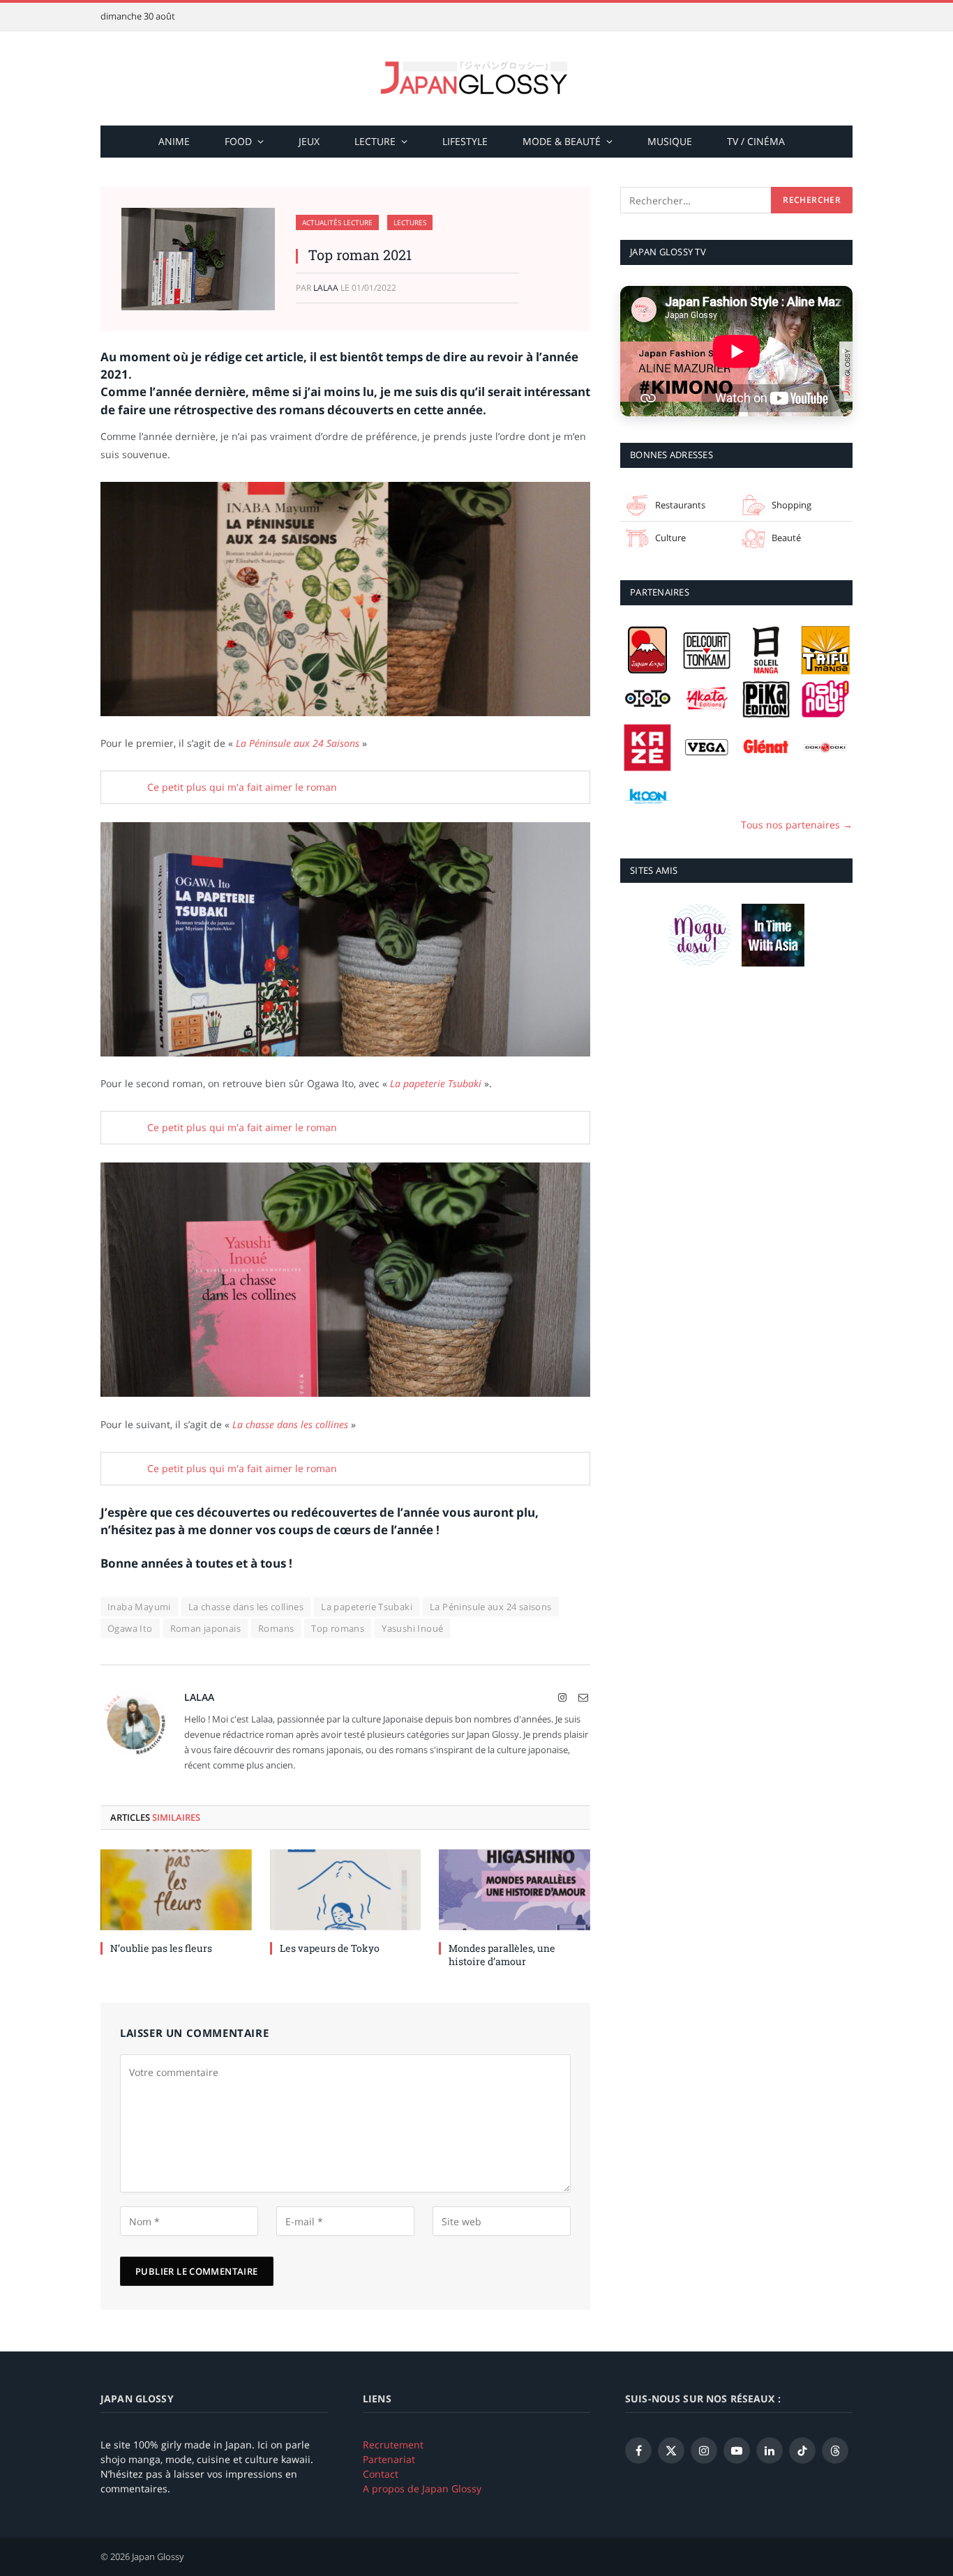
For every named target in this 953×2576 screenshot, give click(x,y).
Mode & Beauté (562, 141)
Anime (174, 141)
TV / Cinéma (756, 141)
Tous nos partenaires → (797, 824)
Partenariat (389, 2459)
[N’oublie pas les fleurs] (176, 1889)
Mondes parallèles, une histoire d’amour (502, 1955)
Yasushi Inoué (412, 1628)
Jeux (309, 141)
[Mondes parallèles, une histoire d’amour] (515, 1889)
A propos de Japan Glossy (422, 2488)
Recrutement (393, 2445)
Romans (276, 1628)
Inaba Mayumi (139, 1607)
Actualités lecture (337, 222)
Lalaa (326, 288)
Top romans (338, 1628)
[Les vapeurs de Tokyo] (346, 1889)
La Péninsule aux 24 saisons (491, 1607)
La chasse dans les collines (246, 1607)
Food (238, 141)
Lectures (410, 222)
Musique (670, 141)
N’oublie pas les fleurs (161, 1948)
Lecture (375, 141)
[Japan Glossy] (476, 78)
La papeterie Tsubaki (367, 1607)
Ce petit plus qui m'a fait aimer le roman (241, 787)
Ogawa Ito (130, 1628)
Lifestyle (465, 141)
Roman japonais (205, 1628)
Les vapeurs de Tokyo (330, 1948)
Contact (381, 2474)
